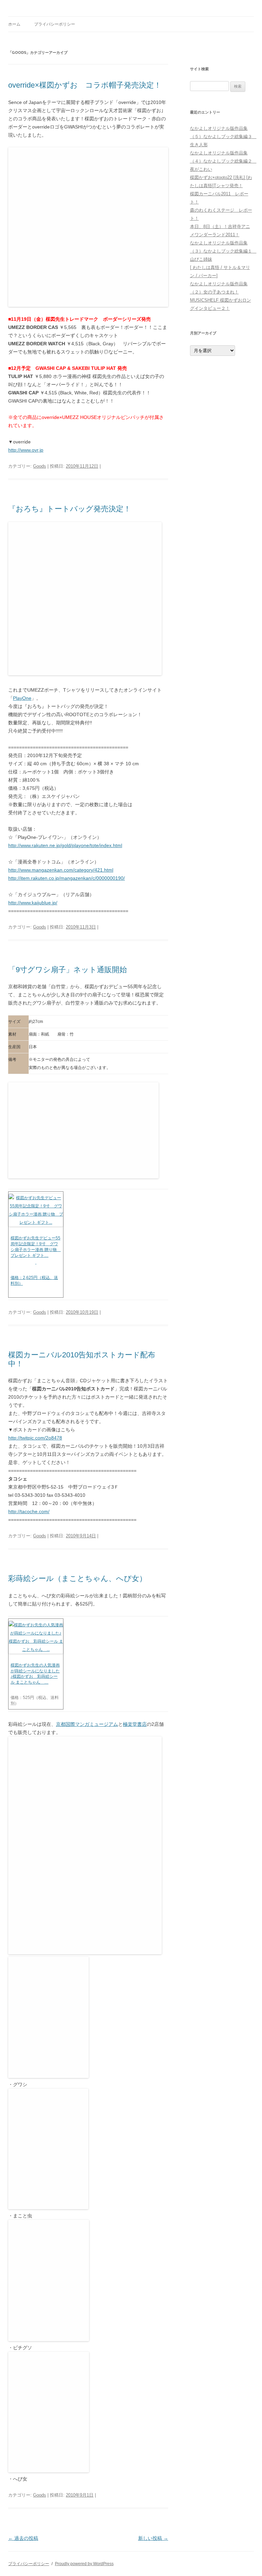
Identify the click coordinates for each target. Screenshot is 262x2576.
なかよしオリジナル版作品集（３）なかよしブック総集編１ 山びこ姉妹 (223, 251)
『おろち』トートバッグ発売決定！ (70, 509)
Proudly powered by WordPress (84, 2564)
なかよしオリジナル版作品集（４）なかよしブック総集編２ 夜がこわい (223, 161)
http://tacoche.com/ (29, 1511)
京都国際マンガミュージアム (87, 1724)
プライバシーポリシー (55, 24)
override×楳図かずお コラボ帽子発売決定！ (85, 85)
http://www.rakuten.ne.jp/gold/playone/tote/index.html (65, 845)
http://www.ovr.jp (26, 450)
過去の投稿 (23, 2538)
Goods (40, 466)
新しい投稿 (153, 2538)
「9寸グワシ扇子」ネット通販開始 (68, 970)
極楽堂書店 (135, 1724)
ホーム (14, 24)
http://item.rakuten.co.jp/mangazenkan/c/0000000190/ (67, 878)
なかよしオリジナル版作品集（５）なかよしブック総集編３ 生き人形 (223, 137)
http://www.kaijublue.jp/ (33, 903)
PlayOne (22, 698)
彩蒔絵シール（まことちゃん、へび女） (77, 1578)
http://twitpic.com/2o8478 (35, 1438)
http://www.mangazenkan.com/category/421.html (61, 870)
